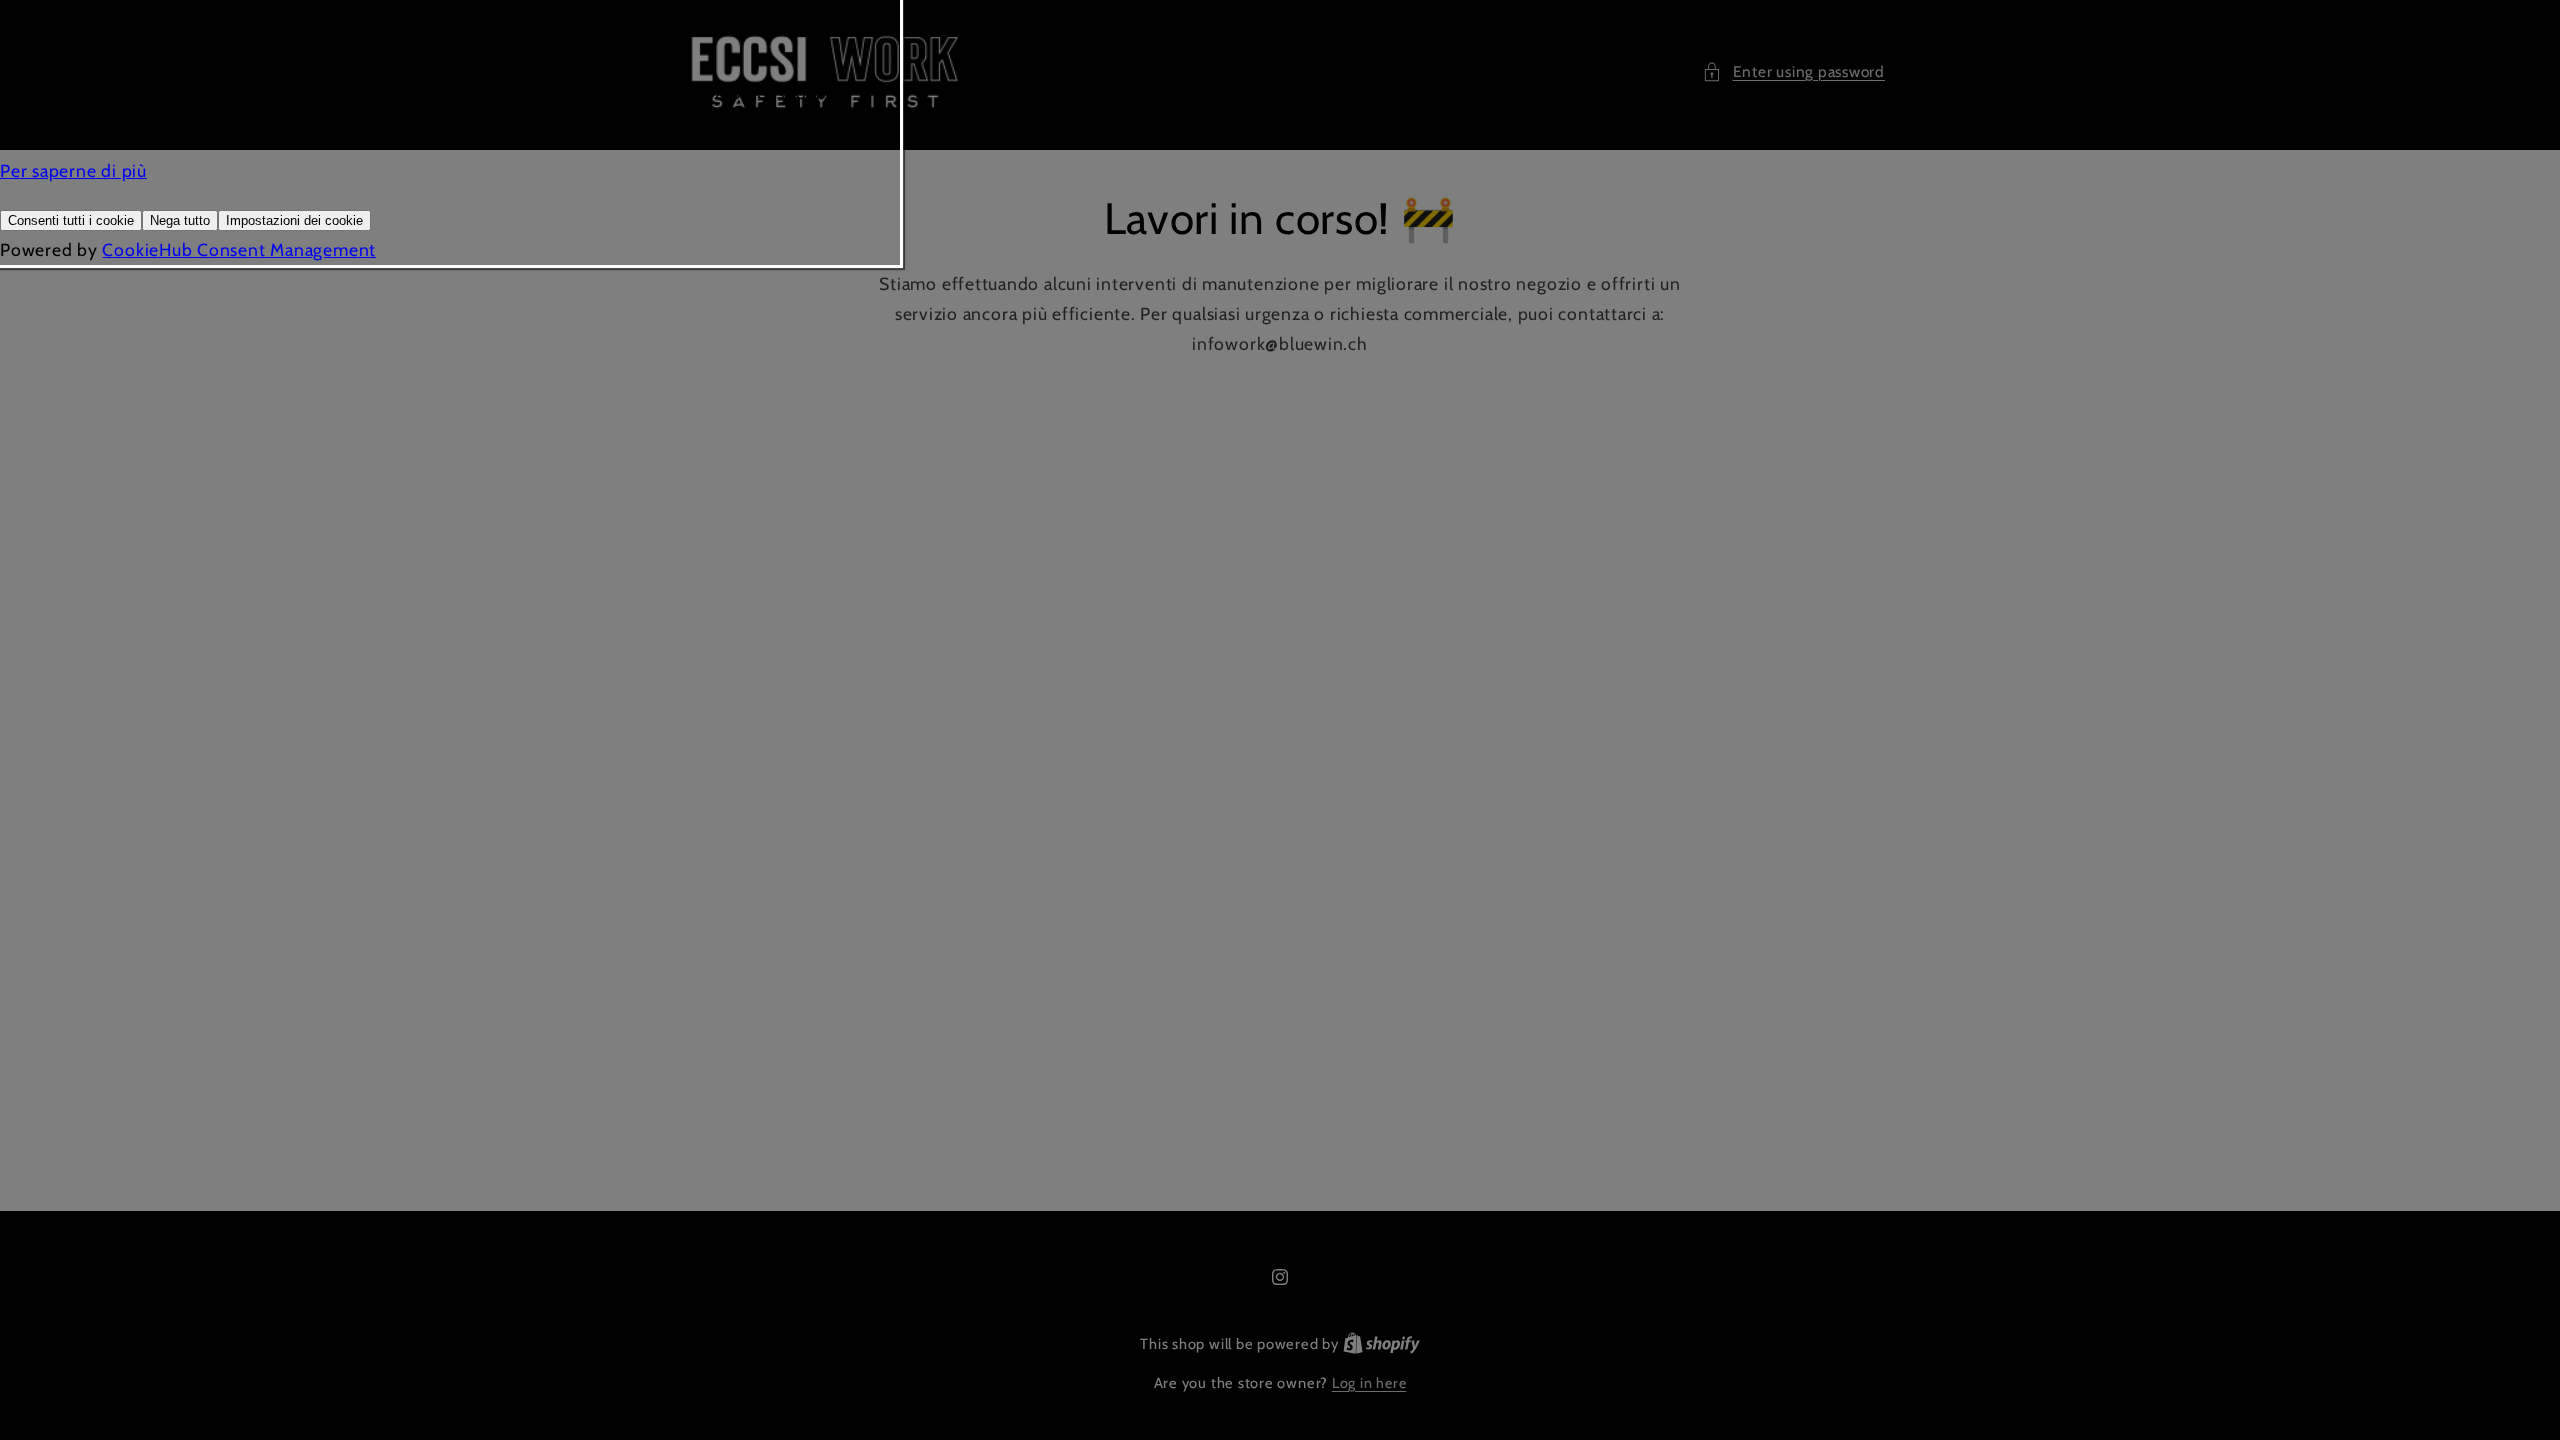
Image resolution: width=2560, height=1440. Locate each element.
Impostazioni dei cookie (294, 220)
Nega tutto (180, 220)
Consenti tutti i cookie (71, 220)
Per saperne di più (73, 170)
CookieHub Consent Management (239, 249)
